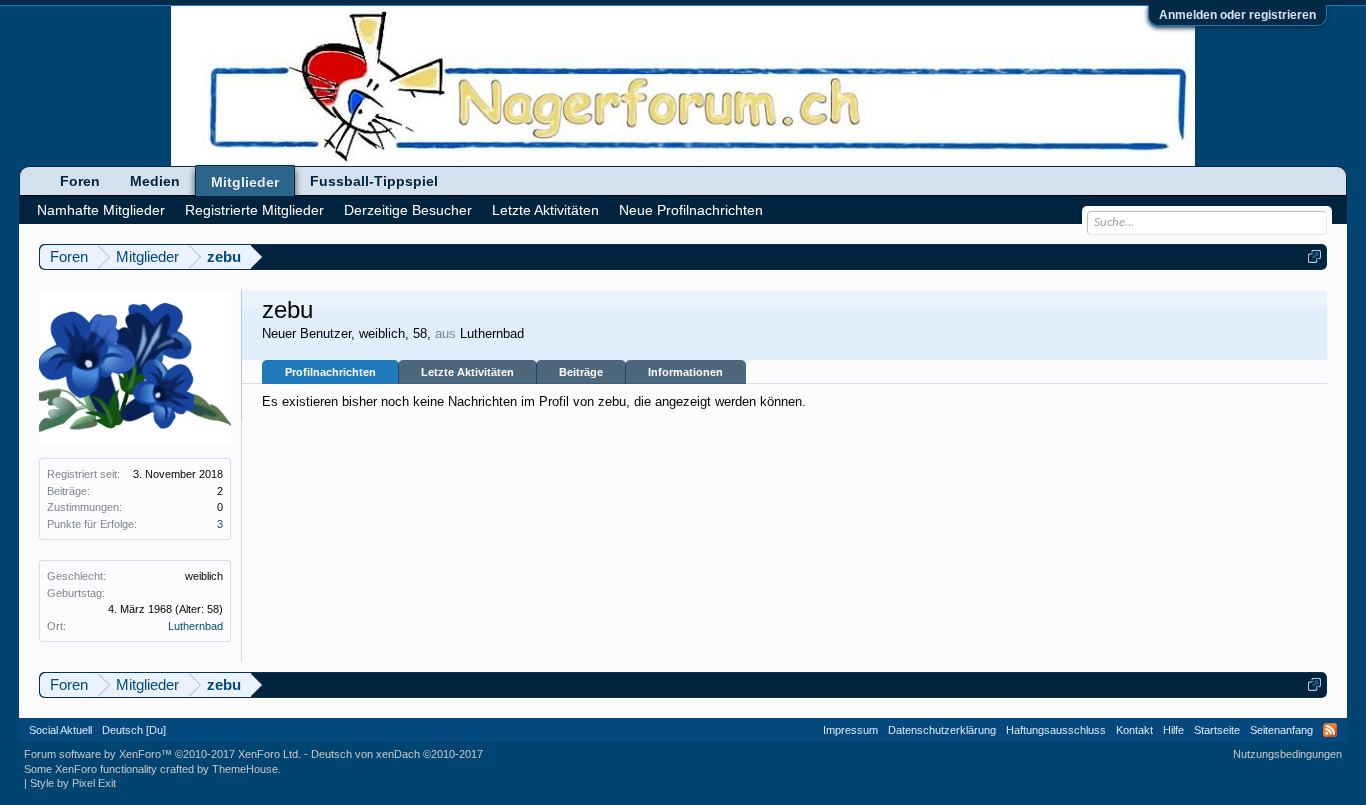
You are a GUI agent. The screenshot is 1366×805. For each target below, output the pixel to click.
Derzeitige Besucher (408, 210)
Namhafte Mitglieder (101, 210)
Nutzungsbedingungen (1287, 754)
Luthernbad (195, 626)
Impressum (850, 730)
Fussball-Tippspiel (374, 181)
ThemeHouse (245, 769)
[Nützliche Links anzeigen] (1314, 256)
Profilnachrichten (330, 372)
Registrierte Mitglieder (254, 210)
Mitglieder (245, 182)
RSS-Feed (1330, 730)
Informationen (685, 372)
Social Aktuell (60, 730)
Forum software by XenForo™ (162, 754)
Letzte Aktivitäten (467, 372)
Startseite (1217, 730)
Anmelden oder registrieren (1237, 15)
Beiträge (581, 372)
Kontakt (1134, 730)
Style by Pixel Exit (73, 783)
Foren (80, 181)
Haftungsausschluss (1056, 730)
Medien (155, 181)
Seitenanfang (1281, 730)
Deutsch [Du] (134, 730)
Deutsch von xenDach (397, 754)
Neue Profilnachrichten (691, 210)
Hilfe (1173, 730)
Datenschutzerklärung (942, 730)
